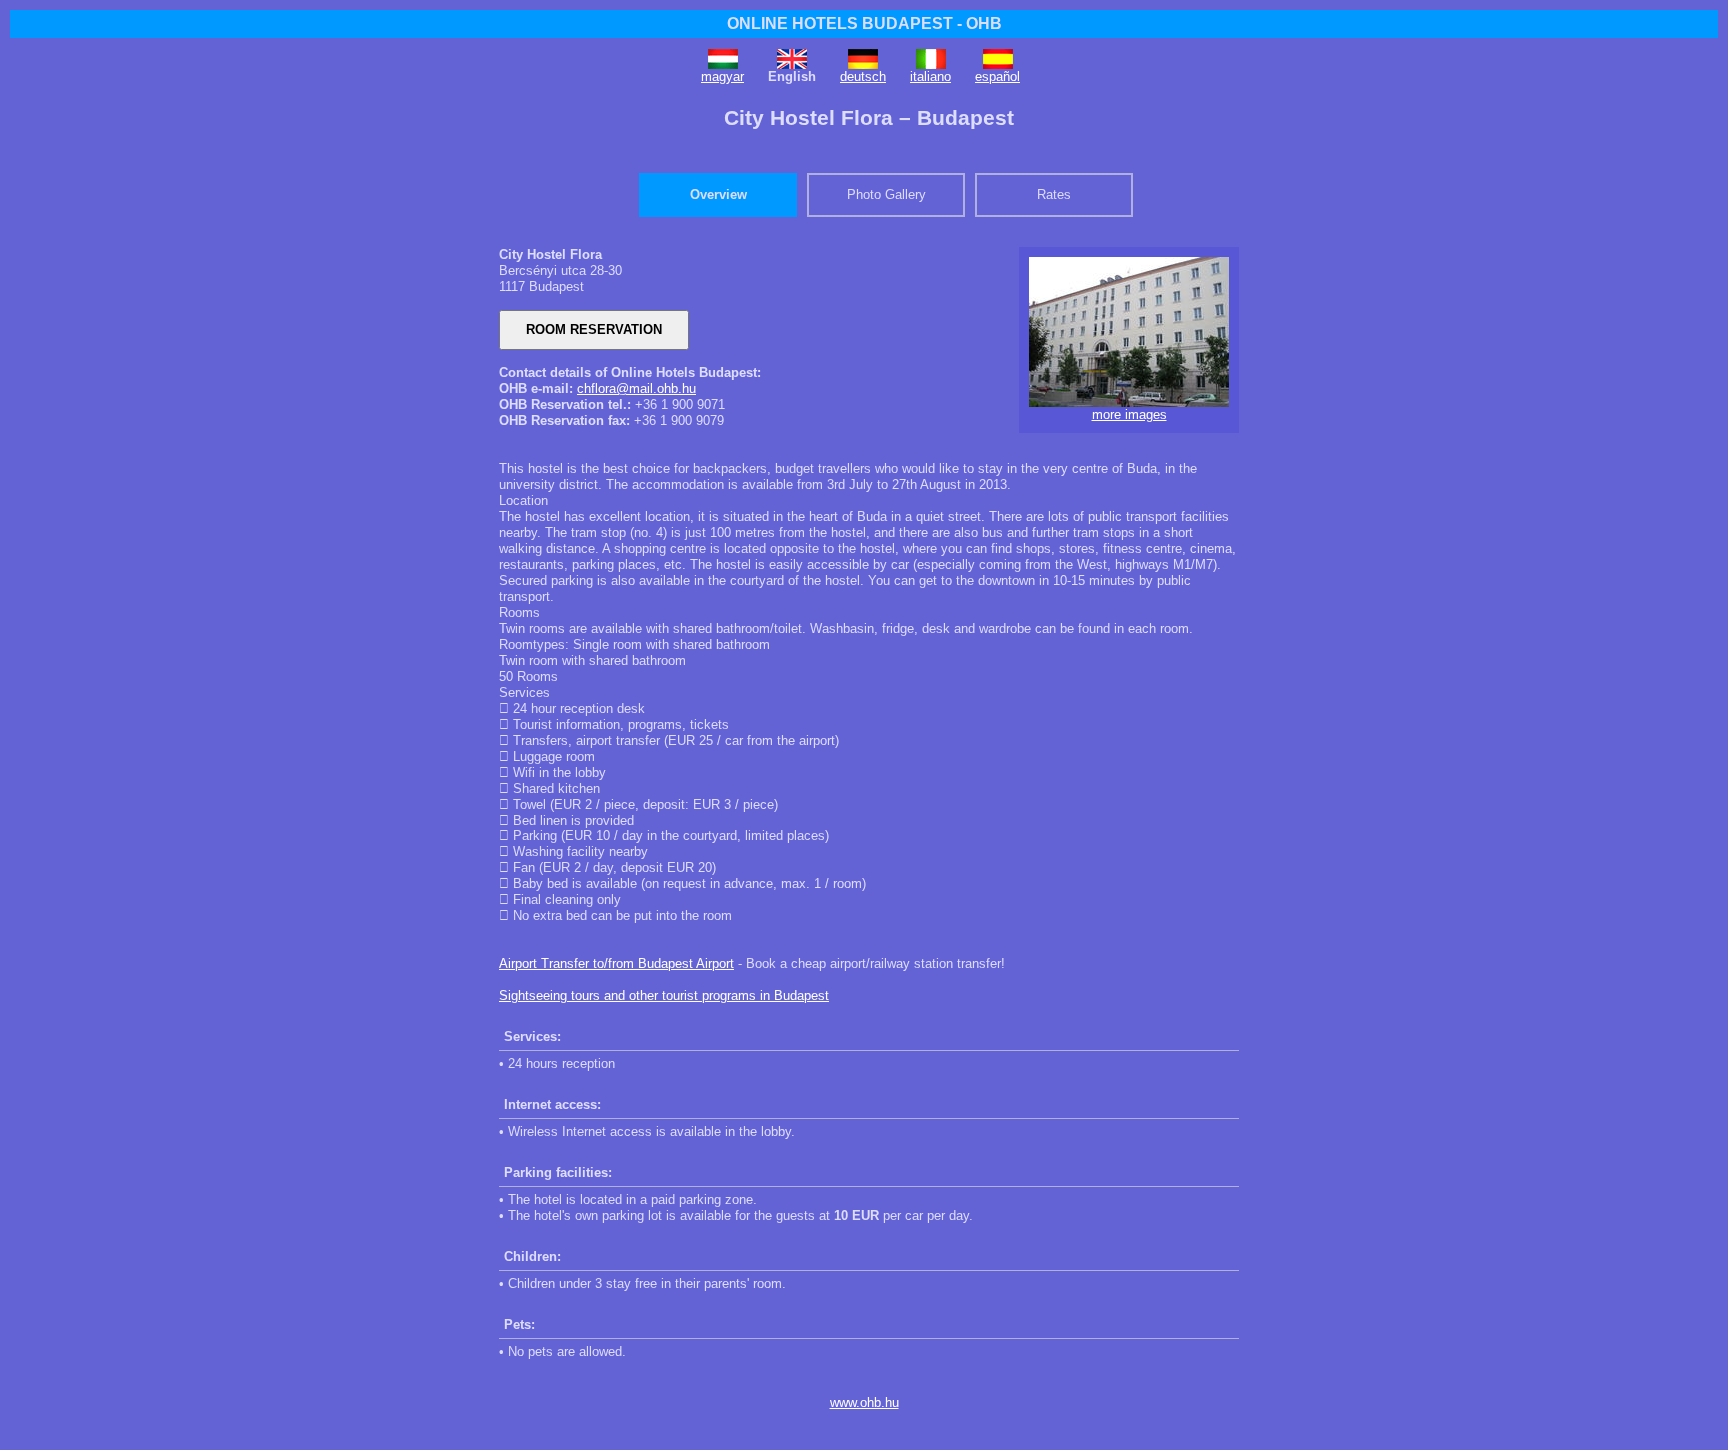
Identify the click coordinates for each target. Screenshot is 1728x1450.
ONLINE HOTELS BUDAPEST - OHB (864, 23)
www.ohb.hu (864, 1402)
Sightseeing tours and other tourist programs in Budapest (664, 995)
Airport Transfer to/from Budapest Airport (616, 963)
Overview (718, 194)
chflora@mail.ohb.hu (636, 388)
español (997, 76)
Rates (1054, 194)
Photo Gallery (886, 194)
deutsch (863, 76)
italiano (930, 76)
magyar (722, 76)
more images (1129, 414)
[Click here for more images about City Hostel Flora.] (1129, 402)
